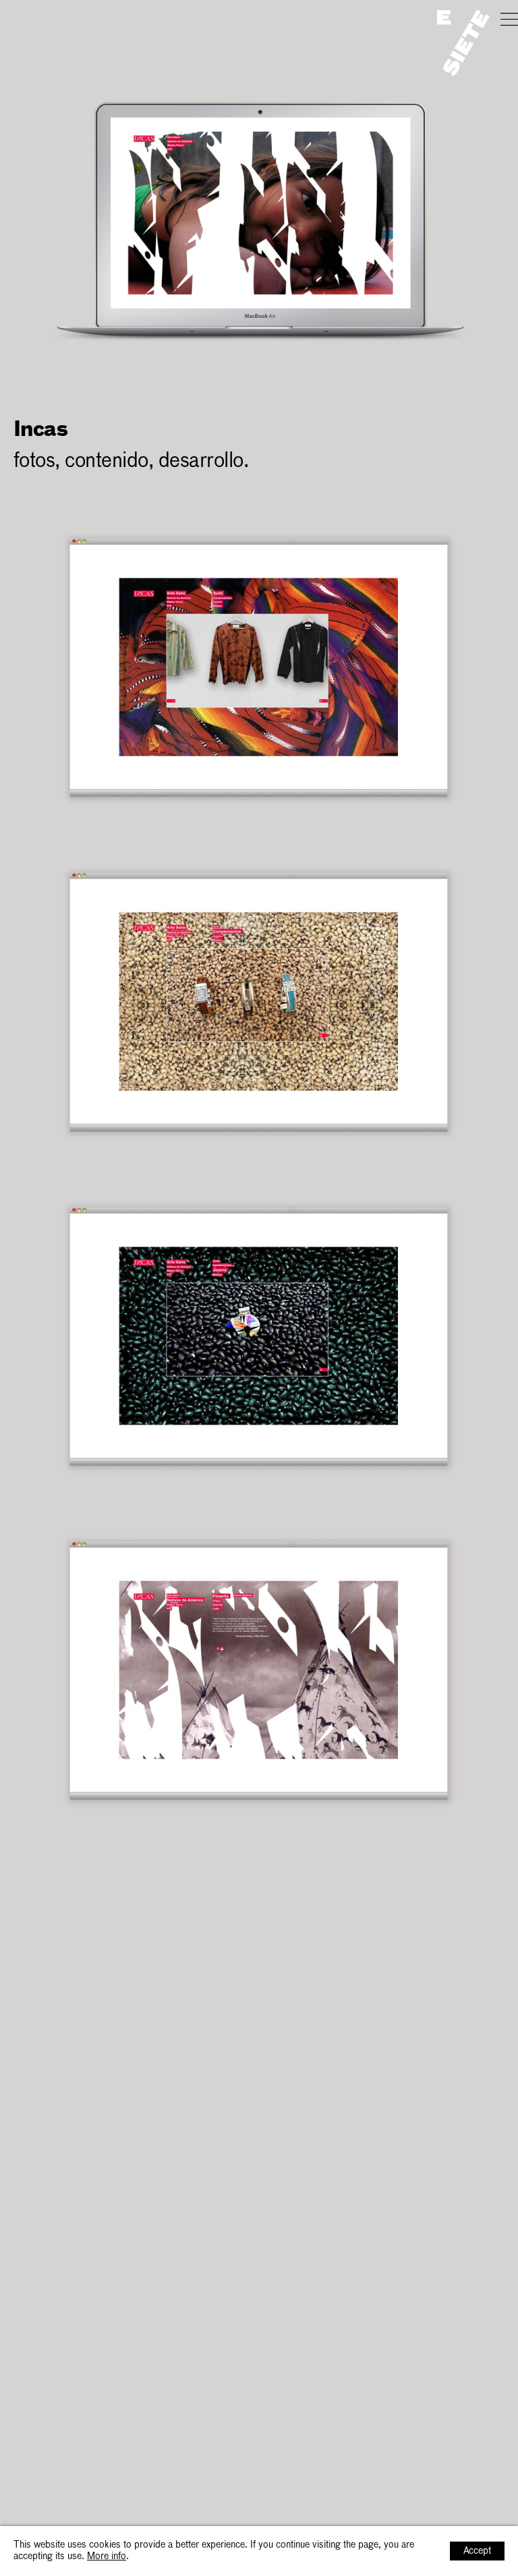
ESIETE (463, 43)
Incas (30, 19)
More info (107, 2556)
